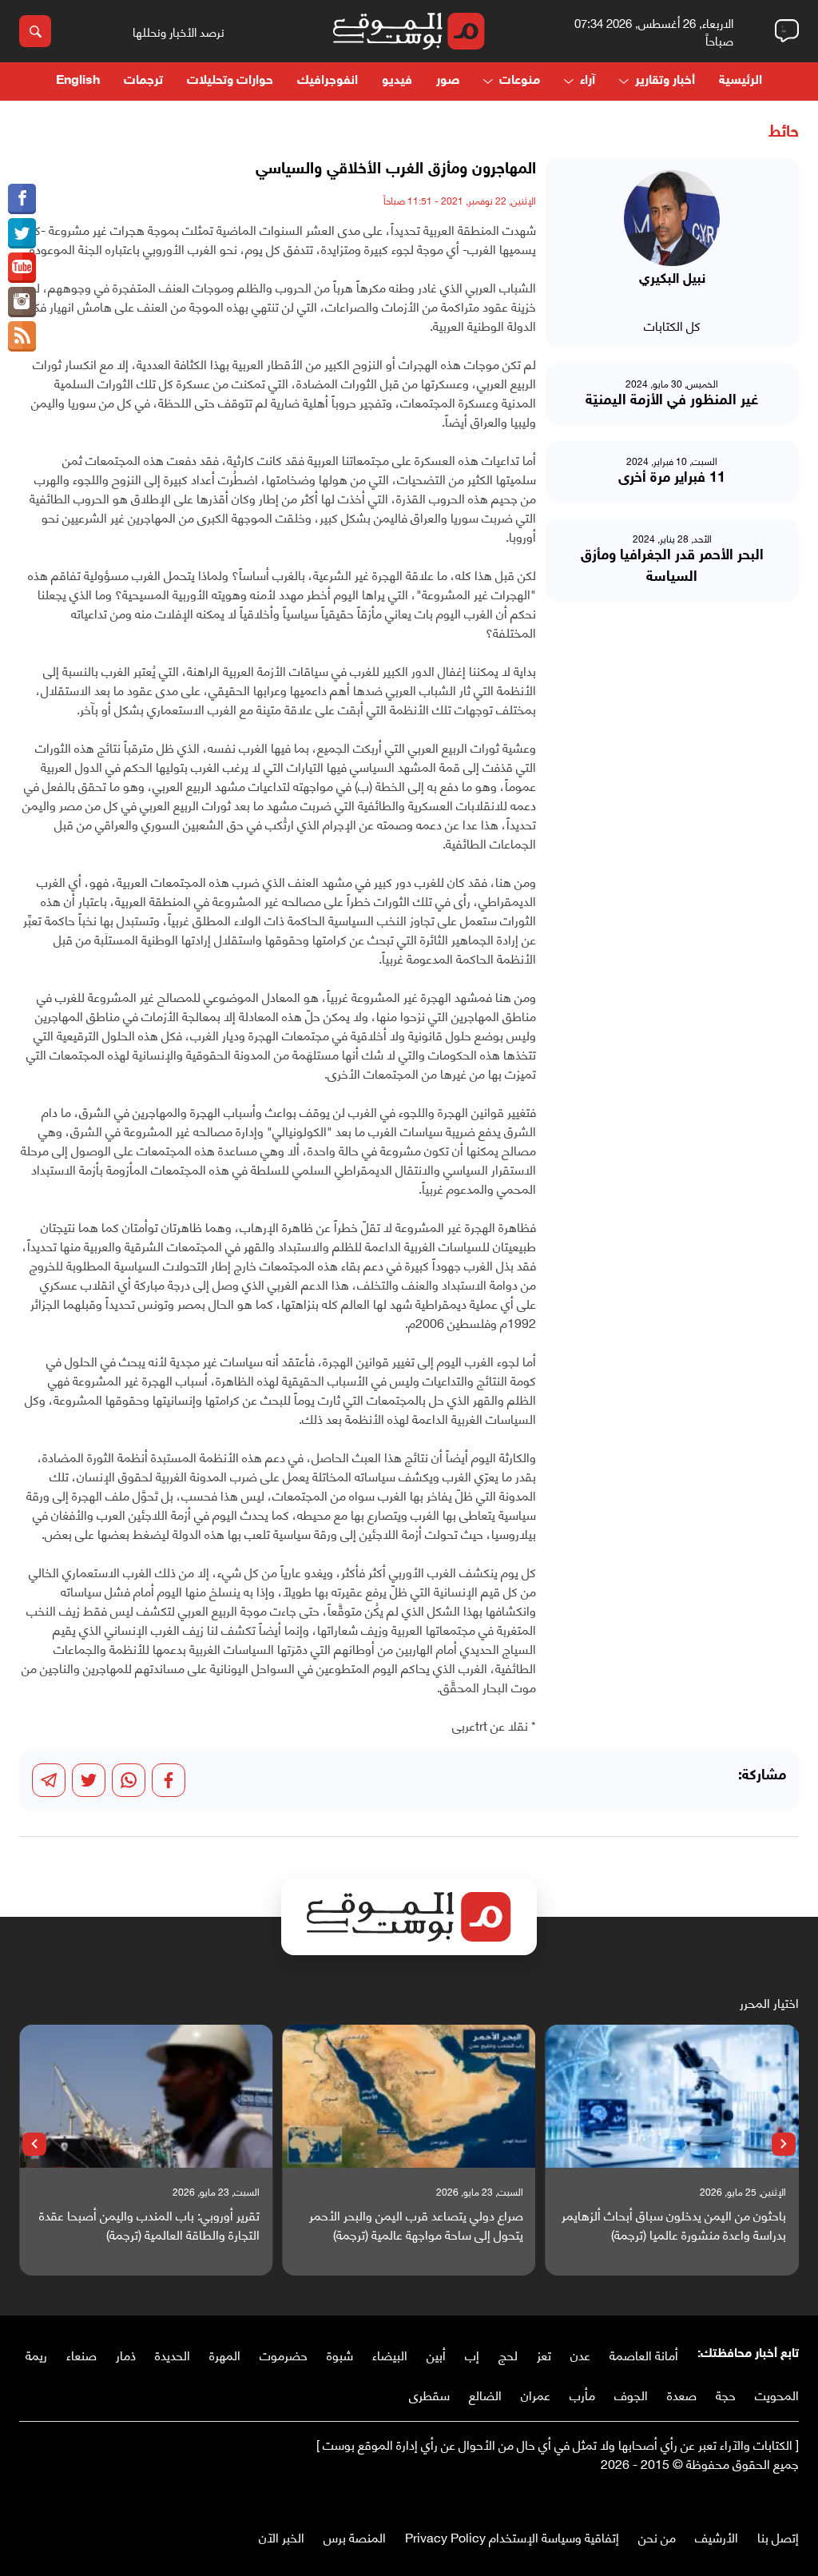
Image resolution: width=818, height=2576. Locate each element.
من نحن (657, 2536)
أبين (436, 2354)
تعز (544, 2354)
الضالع (485, 2394)
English (78, 81)
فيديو (397, 81)
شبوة (340, 2354)
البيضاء (390, 2354)
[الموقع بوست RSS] (22, 336)
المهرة (225, 2354)
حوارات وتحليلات (230, 81)
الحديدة (173, 2354)
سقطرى (429, 2394)
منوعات (520, 81)
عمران (536, 2394)
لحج (508, 2354)
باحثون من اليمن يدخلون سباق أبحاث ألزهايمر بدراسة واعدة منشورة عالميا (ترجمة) (674, 2224)
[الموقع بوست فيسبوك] (22, 199)
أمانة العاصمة (644, 2354)
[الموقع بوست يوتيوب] (22, 268)
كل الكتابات (672, 325)
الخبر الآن (282, 2536)
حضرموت (284, 2354)
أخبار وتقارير (665, 81)
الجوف (631, 2394)
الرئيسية (741, 81)
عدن (580, 2354)
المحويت (777, 2394)
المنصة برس (355, 2536)
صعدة (682, 2394)
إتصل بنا (778, 2536)
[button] (784, 2145)
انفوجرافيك (328, 81)
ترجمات (143, 81)
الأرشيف (717, 2536)
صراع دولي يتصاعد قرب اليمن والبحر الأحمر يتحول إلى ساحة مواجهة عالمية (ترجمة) (416, 2224)
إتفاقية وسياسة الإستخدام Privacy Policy (512, 2536)
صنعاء (81, 2354)
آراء (588, 81)
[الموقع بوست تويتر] (22, 233)
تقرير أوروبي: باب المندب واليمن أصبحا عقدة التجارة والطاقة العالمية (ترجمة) (149, 2224)
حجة (726, 2394)
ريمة (36, 2354)
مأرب (582, 2394)
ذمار (126, 2354)
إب (472, 2354)
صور (448, 81)
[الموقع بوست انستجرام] (22, 302)
